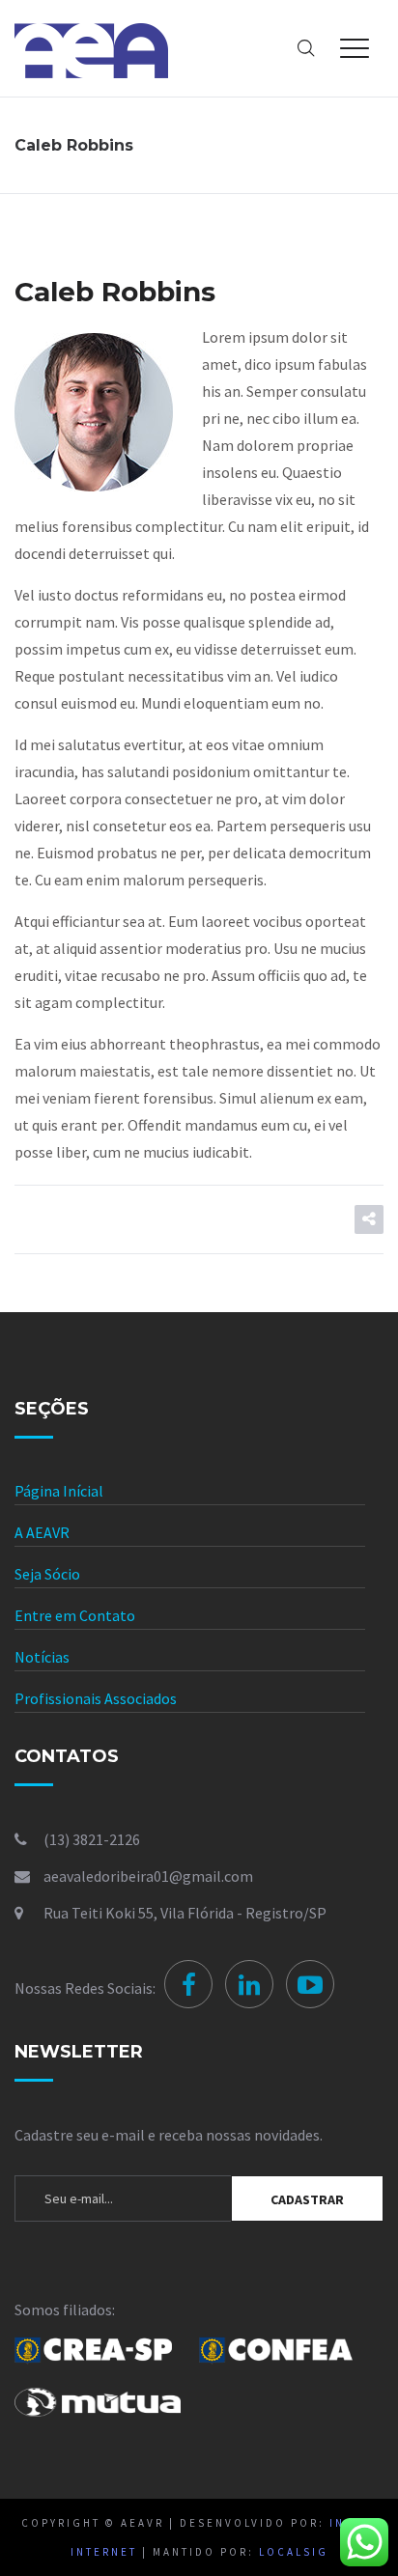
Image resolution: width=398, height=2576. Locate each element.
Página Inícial (59, 1491)
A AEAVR (42, 1532)
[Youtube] (310, 1984)
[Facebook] (188, 1984)
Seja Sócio (47, 1574)
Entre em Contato (75, 1615)
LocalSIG (294, 2552)
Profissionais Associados (96, 1698)
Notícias (42, 1657)
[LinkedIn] (249, 1984)
